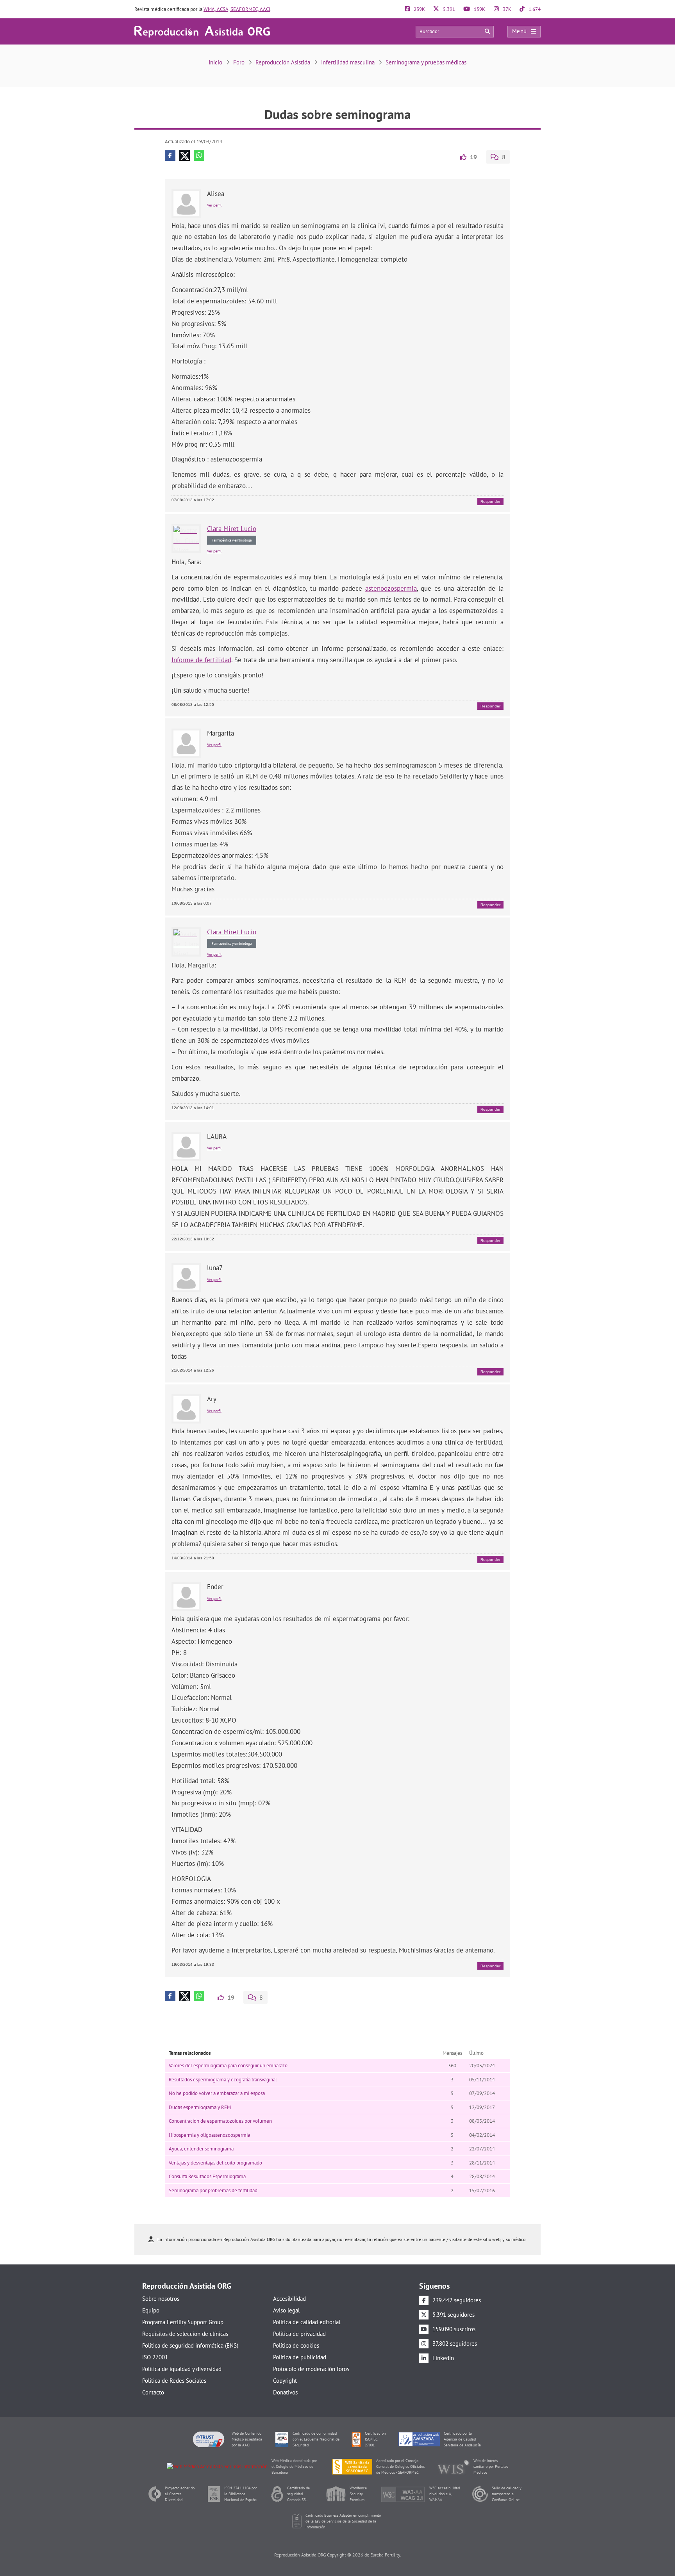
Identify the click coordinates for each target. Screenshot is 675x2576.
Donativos (285, 2392)
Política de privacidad (299, 2334)
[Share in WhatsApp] (199, 156)
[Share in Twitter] (185, 156)
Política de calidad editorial (307, 2322)
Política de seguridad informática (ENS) (190, 2345)
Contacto (153, 2392)
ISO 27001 (155, 2357)
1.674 (534, 9)
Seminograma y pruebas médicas (426, 62)
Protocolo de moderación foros (311, 2369)
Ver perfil (214, 205)
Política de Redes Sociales (174, 2381)
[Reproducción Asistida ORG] (202, 31)
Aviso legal (286, 2310)
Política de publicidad (300, 2357)
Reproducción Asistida (283, 62)
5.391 (448, 9)
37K (506, 9)
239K (419, 9)
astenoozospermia (391, 588)
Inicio (215, 62)
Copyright (285, 2381)
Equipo (151, 2310)
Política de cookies (296, 2345)
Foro (239, 62)
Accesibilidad (289, 2299)
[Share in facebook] (170, 156)
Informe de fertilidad (201, 660)
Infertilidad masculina (348, 62)
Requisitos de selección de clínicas (185, 2334)
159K (479, 9)
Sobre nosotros (161, 2299)
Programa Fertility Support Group (183, 2322)
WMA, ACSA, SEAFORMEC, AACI (237, 9)
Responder (490, 501)
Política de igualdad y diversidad (182, 2369)
